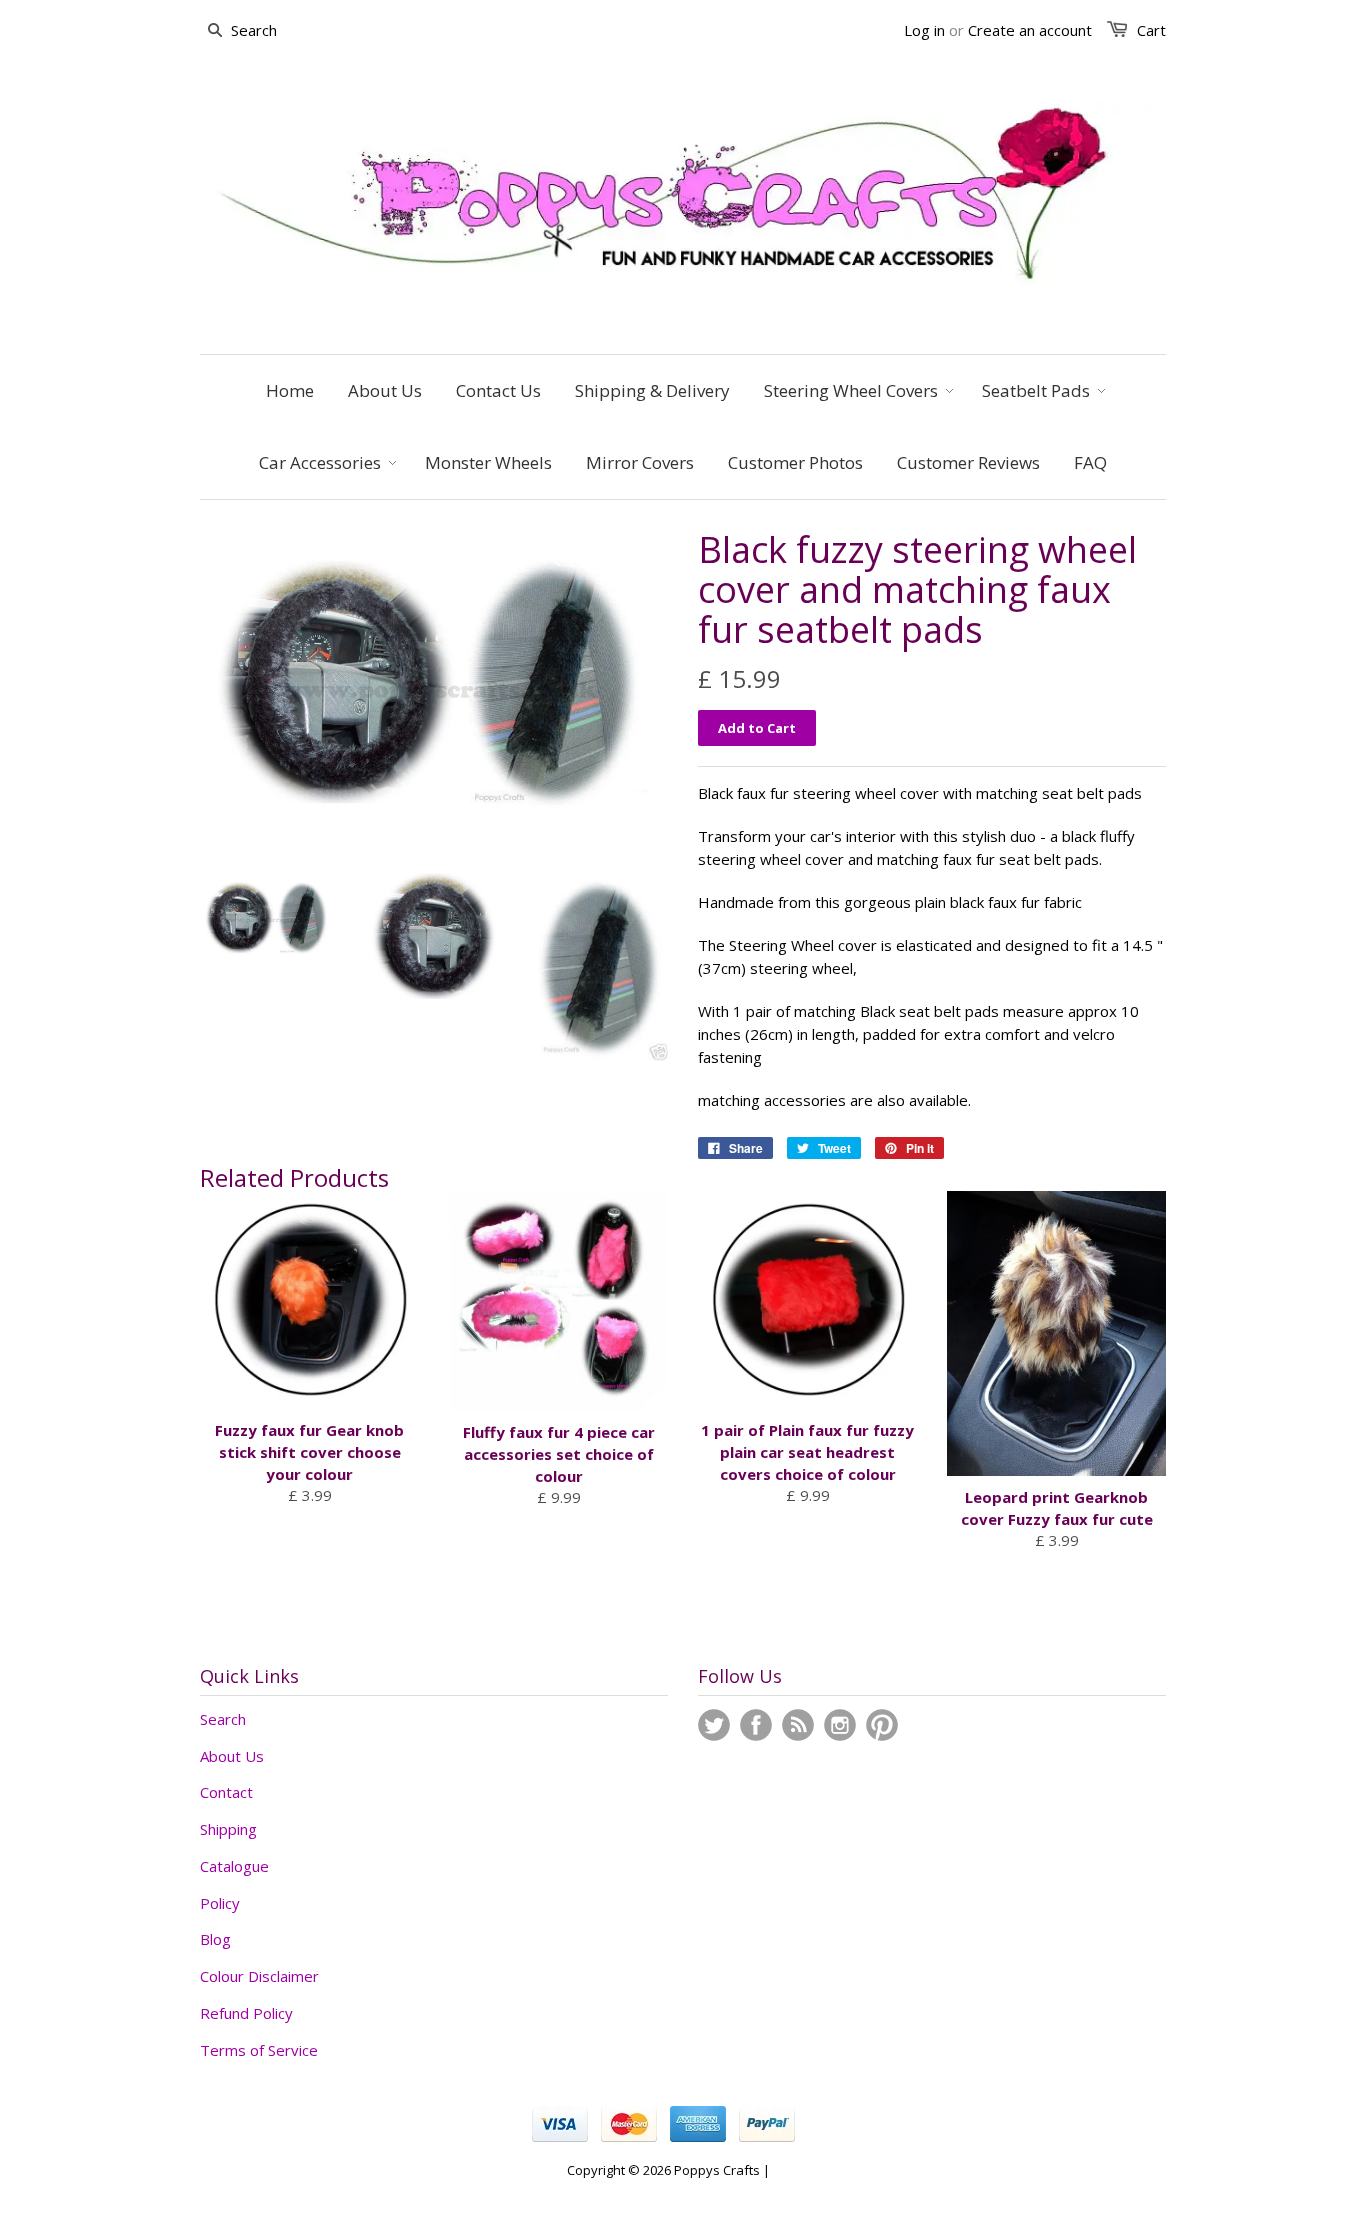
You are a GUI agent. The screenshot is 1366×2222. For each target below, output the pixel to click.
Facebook (756, 1725)
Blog (215, 1939)
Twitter (714, 1725)
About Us (232, 1756)
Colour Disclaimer (259, 1976)
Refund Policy (246, 2013)
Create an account (1030, 30)
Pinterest (882, 1725)
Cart (1151, 30)
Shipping (228, 1829)
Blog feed (798, 1725)
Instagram (840, 1725)
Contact (226, 1792)
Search (223, 1719)
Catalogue (234, 1866)
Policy (220, 1903)
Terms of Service (259, 2050)
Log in (924, 30)
